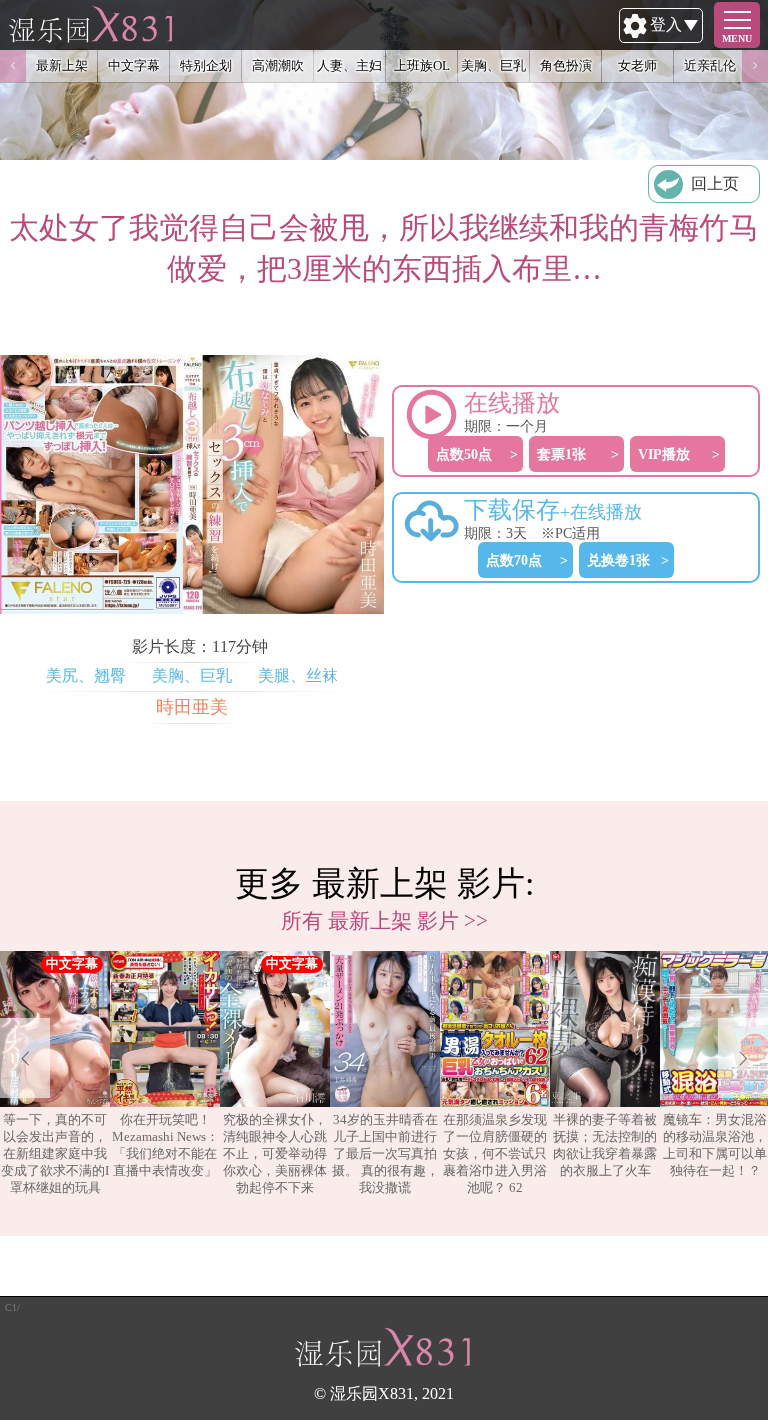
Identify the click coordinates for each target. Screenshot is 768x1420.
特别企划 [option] (206, 65)
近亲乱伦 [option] (710, 65)
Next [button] (755, 66)
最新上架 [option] (62, 65)
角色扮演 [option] (566, 65)
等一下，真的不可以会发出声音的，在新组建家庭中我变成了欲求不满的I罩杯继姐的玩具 (55, 1154)
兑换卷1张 (618, 560)
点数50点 (464, 454)
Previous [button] (13, 66)
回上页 (715, 183)
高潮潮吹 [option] (278, 65)
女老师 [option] (637, 65)
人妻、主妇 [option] (349, 65)
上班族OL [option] (422, 65)
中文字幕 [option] (134, 65)
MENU (737, 38)
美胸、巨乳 (192, 675)
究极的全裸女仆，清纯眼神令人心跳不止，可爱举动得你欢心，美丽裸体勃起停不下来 (275, 1154)
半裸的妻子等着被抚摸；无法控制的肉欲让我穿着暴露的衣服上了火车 (605, 1145)
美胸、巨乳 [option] (493, 65)
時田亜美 (192, 707)
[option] (55, 1074)
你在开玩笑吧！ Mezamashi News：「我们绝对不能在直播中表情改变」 (165, 1145)
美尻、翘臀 (86, 675)
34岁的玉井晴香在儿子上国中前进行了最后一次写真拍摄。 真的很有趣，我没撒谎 (385, 1154)
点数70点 (514, 560)
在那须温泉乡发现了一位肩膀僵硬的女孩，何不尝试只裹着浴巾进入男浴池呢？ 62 (495, 1154)
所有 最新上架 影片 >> (384, 920)
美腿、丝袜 (298, 675)
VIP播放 (664, 454)
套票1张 (561, 454)
